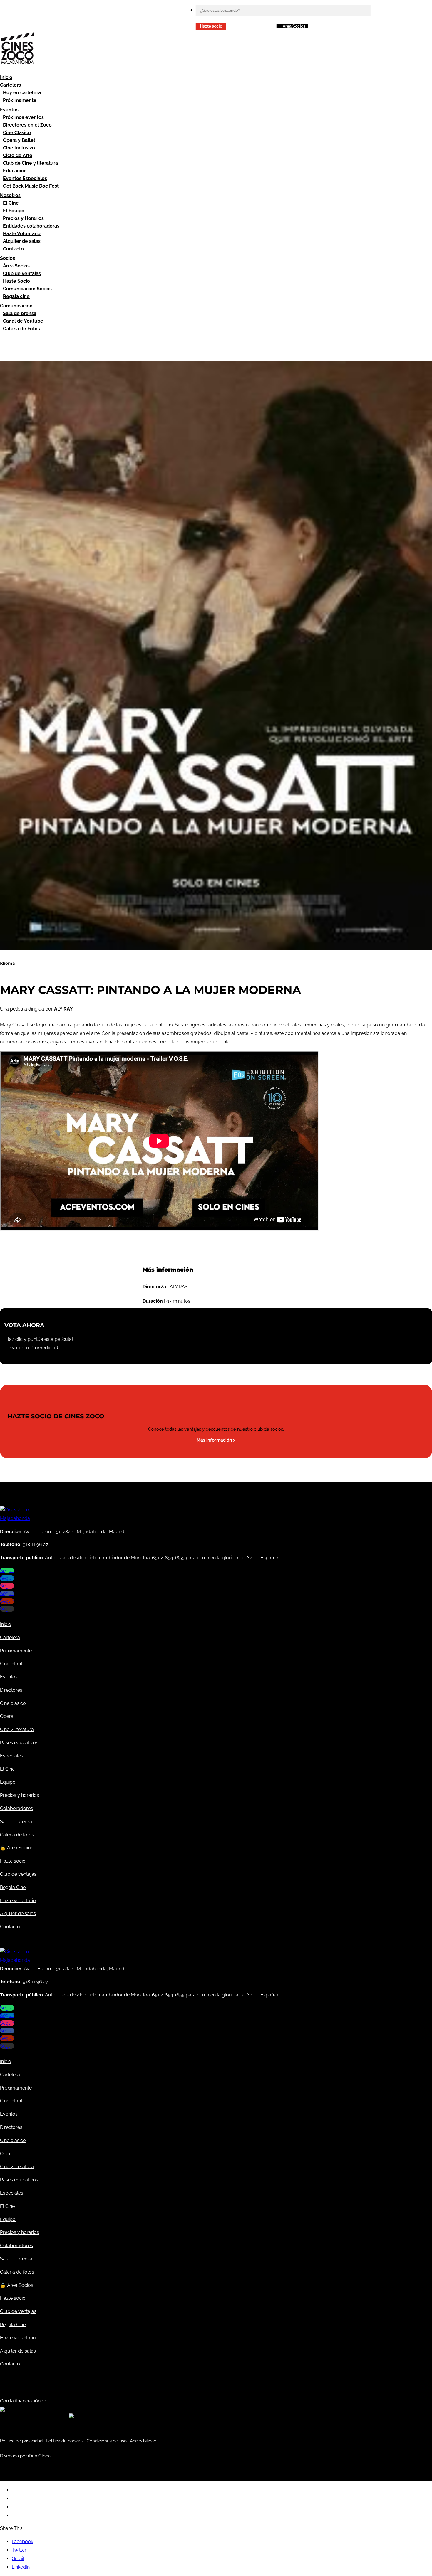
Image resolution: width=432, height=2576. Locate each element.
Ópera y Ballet (19, 140)
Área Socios (294, 26)
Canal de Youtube (23, 321)
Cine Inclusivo (19, 148)
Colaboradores (16, 1808)
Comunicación (16, 306)
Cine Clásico (17, 133)
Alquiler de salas (22, 241)
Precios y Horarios (23, 218)
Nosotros (10, 195)
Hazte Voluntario (22, 234)
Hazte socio (211, 26)
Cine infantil (12, 1664)
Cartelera (11, 85)
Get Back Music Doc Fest (31, 186)
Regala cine (16, 296)
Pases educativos (19, 1743)
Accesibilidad (143, 2441)
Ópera (7, 1716)
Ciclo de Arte (18, 155)
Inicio (6, 77)
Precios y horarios (20, 1795)
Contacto (13, 249)
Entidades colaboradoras (31, 226)
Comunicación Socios (27, 289)
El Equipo (14, 211)
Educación (15, 171)
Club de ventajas (22, 273)
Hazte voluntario (18, 1901)
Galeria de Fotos (21, 329)
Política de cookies (65, 2441)
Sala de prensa (20, 313)
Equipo (8, 1782)
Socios (7, 258)
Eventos (9, 110)
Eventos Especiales (25, 178)
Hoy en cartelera (22, 93)
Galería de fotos (17, 1835)
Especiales (12, 1756)
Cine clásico (13, 1703)
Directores (11, 1690)
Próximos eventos (23, 117)
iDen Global (39, 2456)
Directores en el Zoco (27, 125)
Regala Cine (13, 1887)
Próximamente (20, 100)
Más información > (216, 1440)
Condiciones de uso (107, 2441)
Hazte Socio (16, 281)
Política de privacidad (21, 2441)
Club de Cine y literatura (30, 163)
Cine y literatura (17, 1729)
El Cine (11, 203)
